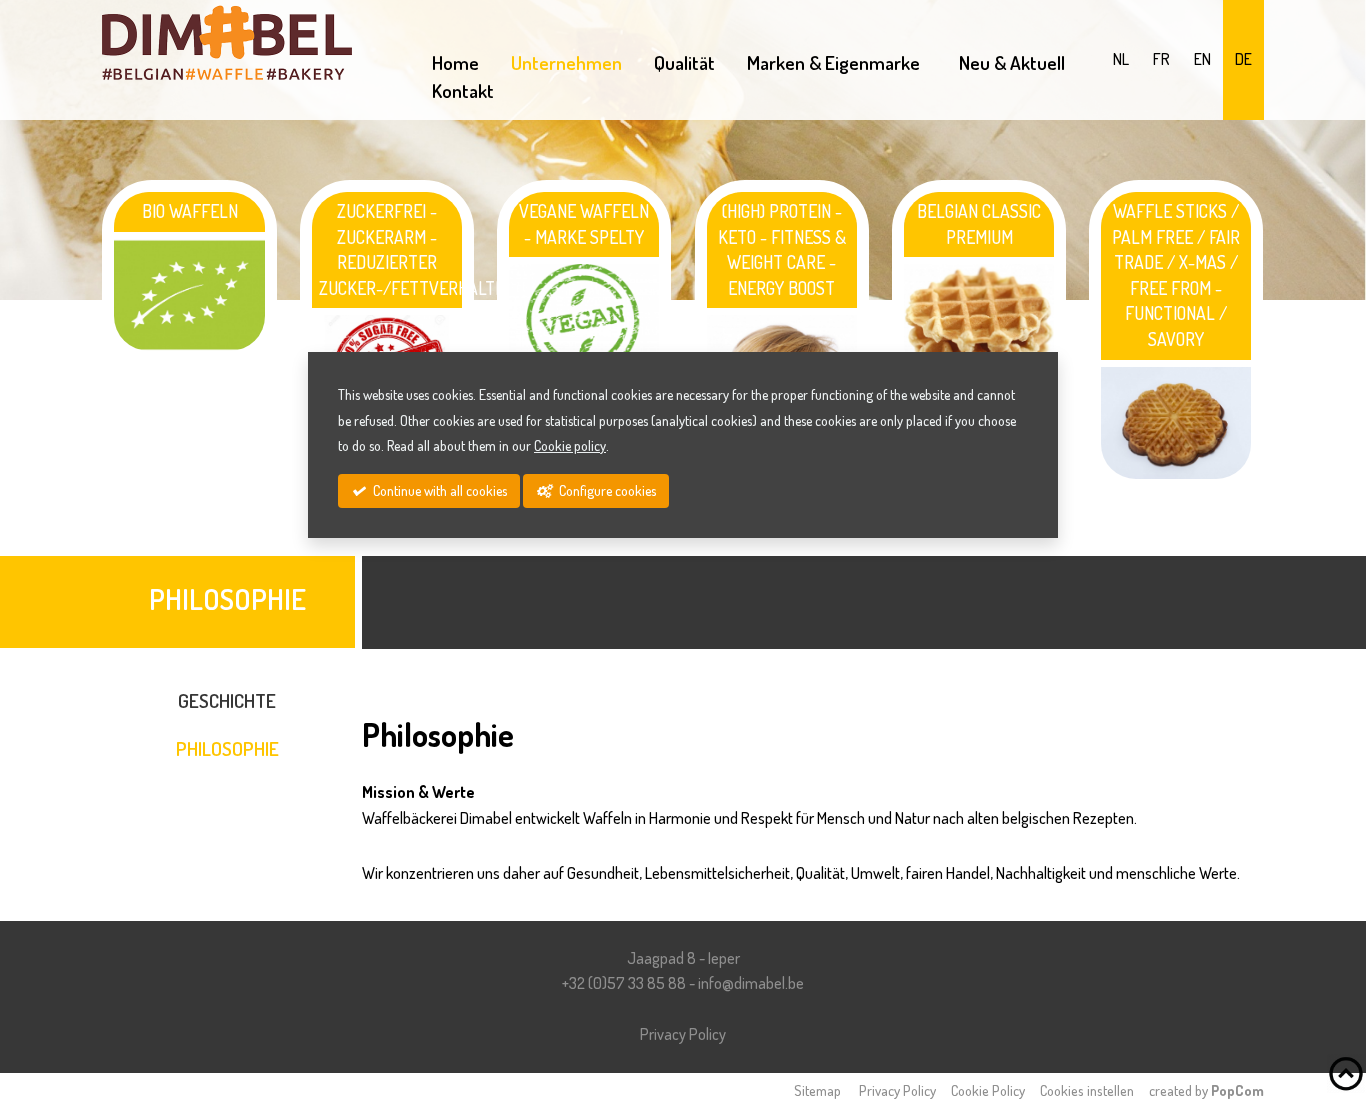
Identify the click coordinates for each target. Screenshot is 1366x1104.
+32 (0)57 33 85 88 (624, 983)
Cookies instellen (1087, 1090)
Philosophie (227, 748)
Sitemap (817, 1090)
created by (1206, 1090)
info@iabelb (751, 983)
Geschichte (227, 700)
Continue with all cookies (438, 490)
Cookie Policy (988, 1090)
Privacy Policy (683, 1034)
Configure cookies (606, 490)
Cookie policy (570, 445)
